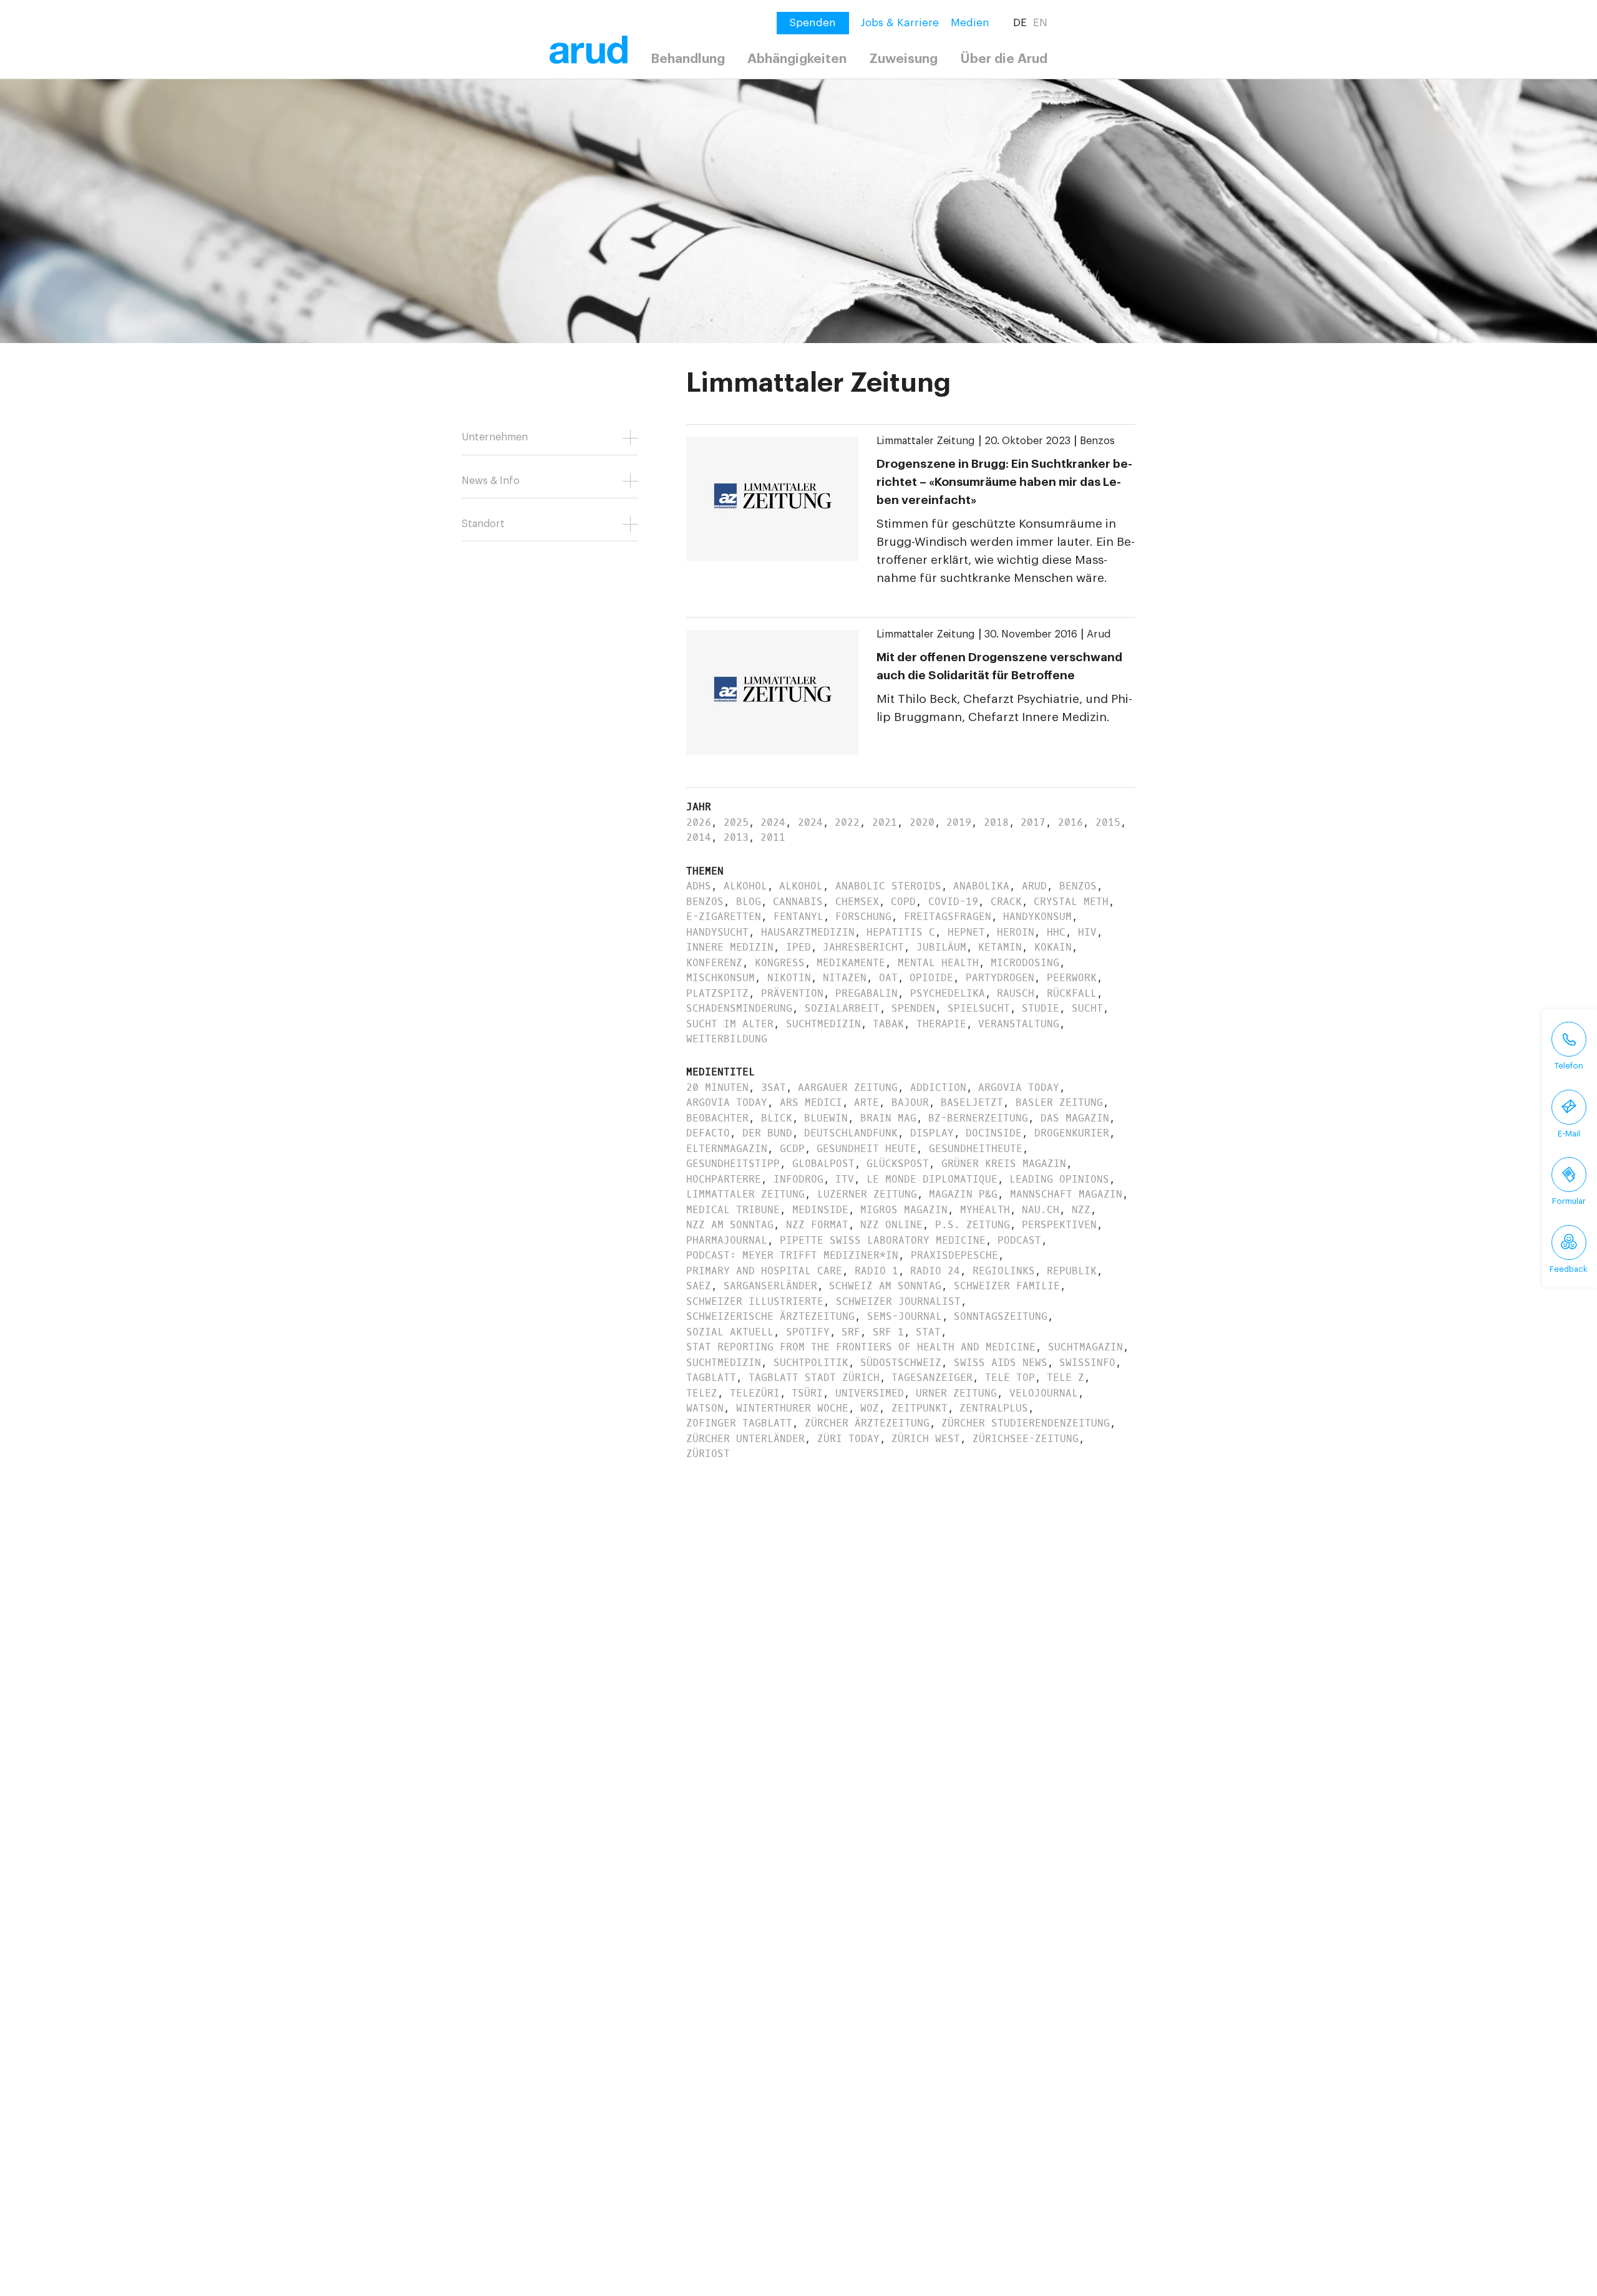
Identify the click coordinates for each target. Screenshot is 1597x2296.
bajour (910, 1102)
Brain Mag (888, 1118)
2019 (959, 822)
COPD (903, 902)
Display (932, 1133)
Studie (1041, 1008)
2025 (736, 822)
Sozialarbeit (842, 1008)
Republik (1072, 1271)
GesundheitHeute (976, 1149)
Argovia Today (1019, 1087)
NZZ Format (817, 1225)
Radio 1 (876, 1271)
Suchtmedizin (823, 1024)
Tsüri (807, 1393)
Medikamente (851, 963)
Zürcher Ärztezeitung (867, 1423)
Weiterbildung (727, 1039)
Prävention (792, 993)
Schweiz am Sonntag (885, 1286)
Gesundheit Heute (866, 1149)
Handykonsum (1037, 917)
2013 (736, 837)
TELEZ (702, 1393)
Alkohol (745, 886)
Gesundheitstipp (733, 1164)
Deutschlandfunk (851, 1133)
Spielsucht (979, 1008)
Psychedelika (948, 993)
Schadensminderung (739, 1008)
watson (705, 1408)
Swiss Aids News (1001, 1363)
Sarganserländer (770, 1286)
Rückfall (1072, 993)
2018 (996, 822)
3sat (774, 1087)
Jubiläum (941, 947)
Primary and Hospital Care (764, 1271)
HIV (1087, 932)
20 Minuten (717, 1087)
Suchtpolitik (811, 1363)
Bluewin (826, 1118)
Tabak (888, 1024)
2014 (699, 837)
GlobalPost (823, 1164)
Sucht (1087, 1008)
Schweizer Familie (1007, 1286)
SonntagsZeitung (1001, 1316)
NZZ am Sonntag (730, 1225)
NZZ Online (891, 1225)
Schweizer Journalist (898, 1301)
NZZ (1081, 1210)
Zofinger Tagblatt (739, 1423)
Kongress (780, 963)
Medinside (820, 1210)
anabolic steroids (888, 886)
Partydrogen (1000, 978)
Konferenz (714, 963)
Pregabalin (866, 993)
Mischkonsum (721, 978)
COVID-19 (953, 902)
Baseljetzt (972, 1102)
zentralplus (994, 1408)
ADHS (699, 886)
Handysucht (717, 932)
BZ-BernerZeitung (978, 1118)
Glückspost (898, 1164)
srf (851, 1332)
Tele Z (1065, 1378)
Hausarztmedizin (808, 932)
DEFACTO (708, 1133)
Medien (970, 23)
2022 (847, 822)
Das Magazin (1075, 1118)
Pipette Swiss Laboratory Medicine (883, 1240)
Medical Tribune (733, 1210)
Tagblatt (711, 1378)
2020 (922, 822)
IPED (798, 947)
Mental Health (938, 963)
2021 (885, 822)
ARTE (866, 1102)
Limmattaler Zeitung (926, 441)
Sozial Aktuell (730, 1332)
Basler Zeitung (1059, 1102)
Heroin (1016, 932)
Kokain (1053, 947)
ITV (845, 1179)
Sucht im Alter (730, 1024)
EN (1040, 23)
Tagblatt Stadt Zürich (814, 1378)
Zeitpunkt (920, 1408)
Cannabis (798, 902)
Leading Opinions (1059, 1179)
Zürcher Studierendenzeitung (1026, 1423)
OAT (888, 978)
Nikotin (789, 978)
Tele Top (1010, 1378)
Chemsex (857, 902)
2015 (1108, 822)
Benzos (1097, 441)
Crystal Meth (1071, 902)
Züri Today (848, 1439)
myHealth (985, 1210)
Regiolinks (1004, 1271)
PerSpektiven (1059, 1225)
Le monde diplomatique (932, 1179)
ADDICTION (938, 1087)
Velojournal (1044, 1393)
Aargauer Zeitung (848, 1087)
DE (1020, 23)
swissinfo (1087, 1363)
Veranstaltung (1019, 1024)
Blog (749, 902)
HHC (1056, 932)
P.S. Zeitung (973, 1225)
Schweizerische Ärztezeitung (770, 1316)
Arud (1099, 634)
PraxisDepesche (954, 1255)
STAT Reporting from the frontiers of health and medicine (861, 1347)
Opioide (931, 978)
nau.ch (1041, 1210)
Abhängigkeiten (797, 59)
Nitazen (845, 978)
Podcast (1019, 1240)
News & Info (491, 481)
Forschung (863, 917)
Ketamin (1000, 947)
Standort (483, 524)
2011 (773, 837)
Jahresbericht (863, 947)
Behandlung (688, 59)
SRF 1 (888, 1332)
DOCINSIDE (994, 1133)
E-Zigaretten (724, 917)
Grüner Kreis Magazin (1004, 1164)
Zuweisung (903, 59)
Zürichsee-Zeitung (1026, 1439)
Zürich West (926, 1439)
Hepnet (966, 932)
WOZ (870, 1408)
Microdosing (1025, 963)
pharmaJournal (727, 1240)
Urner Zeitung (956, 1393)
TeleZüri (755, 1393)
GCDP (792, 1149)
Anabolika (981, 886)
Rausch (1016, 993)
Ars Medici (811, 1102)
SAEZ (699, 1286)
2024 (773, 822)
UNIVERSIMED (870, 1393)
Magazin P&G (963, 1194)
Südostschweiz (901, 1363)
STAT (928, 1332)
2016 (1070, 822)
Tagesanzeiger (932, 1378)
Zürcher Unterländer (745, 1439)
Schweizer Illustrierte (755, 1301)
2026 (699, 822)
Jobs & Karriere (900, 23)
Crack (1006, 902)
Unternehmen (495, 437)
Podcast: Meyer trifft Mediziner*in (792, 1255)
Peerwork (1072, 978)
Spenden (913, 1008)
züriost (708, 1454)
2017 (1033, 822)
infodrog (798, 1179)
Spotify (808, 1332)
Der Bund (767, 1133)
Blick (777, 1118)
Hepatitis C (901, 932)
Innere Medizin (730, 947)
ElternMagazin (727, 1149)
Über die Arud (1004, 59)
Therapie (941, 1024)
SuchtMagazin (1085, 1347)
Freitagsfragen (948, 917)
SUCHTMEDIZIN (724, 1363)
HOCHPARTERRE (724, 1179)
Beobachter (717, 1118)
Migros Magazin (904, 1210)
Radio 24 (935, 1271)
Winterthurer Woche (792, 1408)
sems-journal (905, 1316)
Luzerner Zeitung (867, 1194)
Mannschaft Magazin (1066, 1194)
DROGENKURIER (1072, 1133)
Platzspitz (717, 993)
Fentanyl (798, 917)
